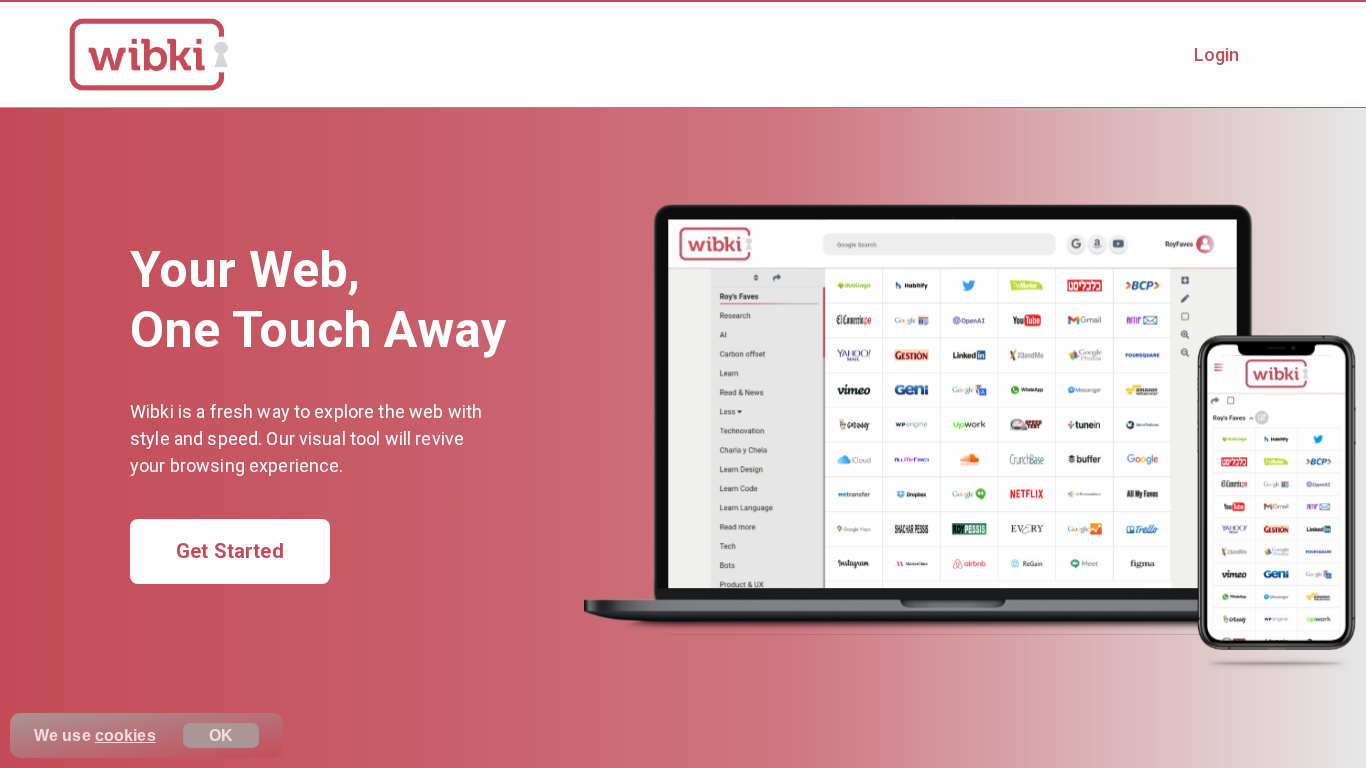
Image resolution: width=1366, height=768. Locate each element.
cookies (125, 735)
